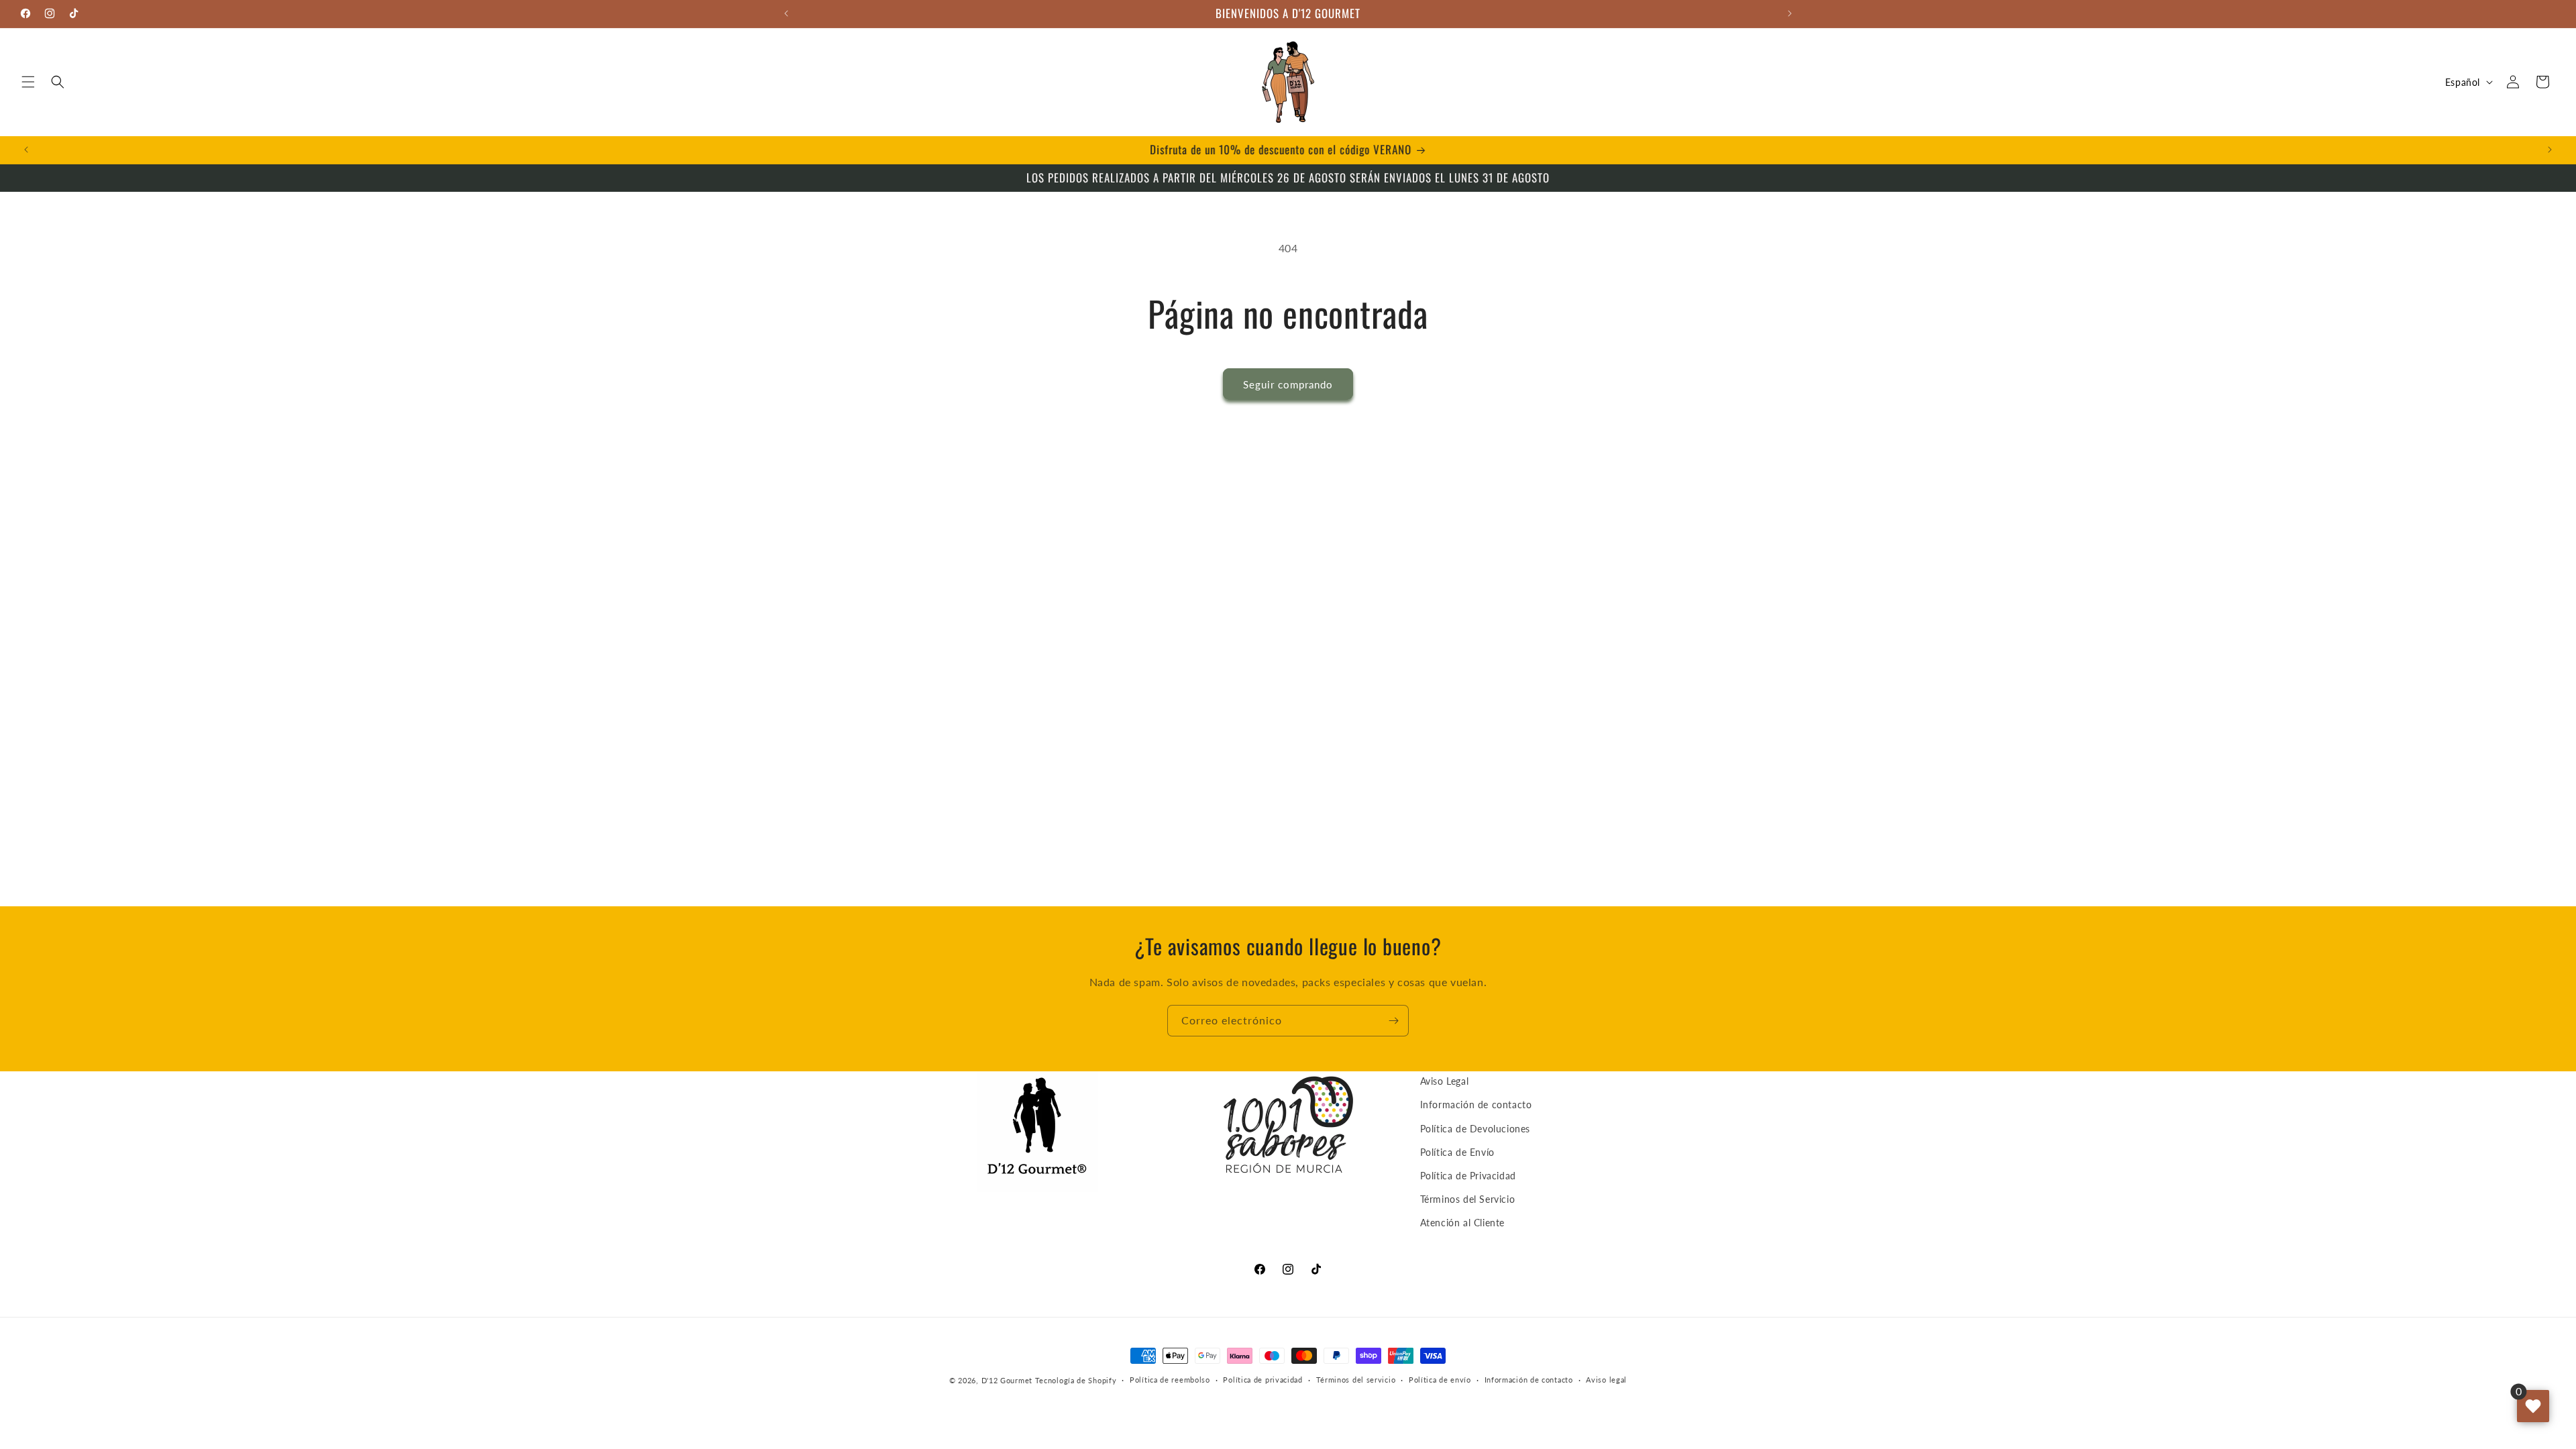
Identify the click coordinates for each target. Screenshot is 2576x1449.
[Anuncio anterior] (786, 13)
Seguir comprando (1288, 384)
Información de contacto (1476, 1105)
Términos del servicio (1356, 1380)
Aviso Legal (1445, 1081)
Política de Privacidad (1468, 1176)
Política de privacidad (1263, 1380)
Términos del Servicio (1468, 1199)
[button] (28, 82)
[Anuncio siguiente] (1790, 13)
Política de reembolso (1170, 1380)
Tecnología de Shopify (1076, 1380)
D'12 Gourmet (1007, 1380)
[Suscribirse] (1393, 1021)
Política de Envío (1457, 1152)
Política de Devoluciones (1475, 1129)
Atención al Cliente (1462, 1223)
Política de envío (1440, 1380)
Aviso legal (1606, 1380)
